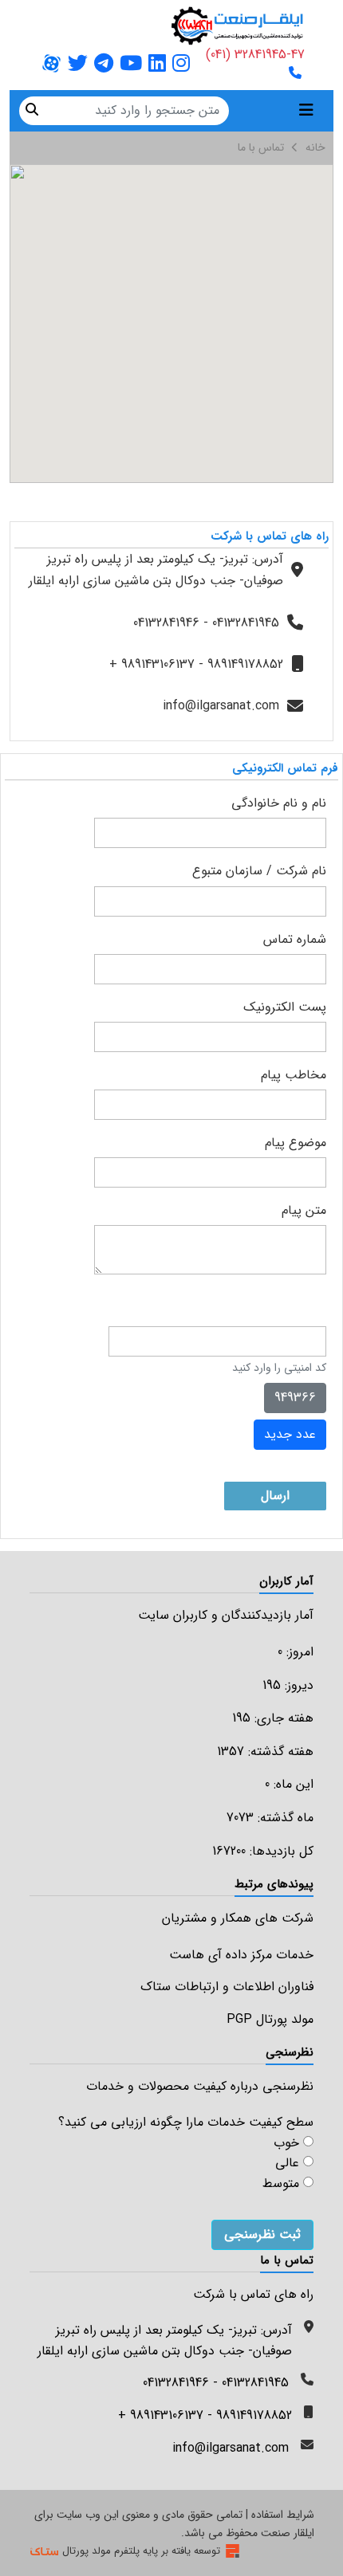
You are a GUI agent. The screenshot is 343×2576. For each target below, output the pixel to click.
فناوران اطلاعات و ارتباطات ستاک (227, 1987)
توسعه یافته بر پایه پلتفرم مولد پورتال (141, 2551)
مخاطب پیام (294, 1075)
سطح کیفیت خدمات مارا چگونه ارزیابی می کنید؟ (186, 2122)
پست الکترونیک (285, 1007)
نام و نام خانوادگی (279, 803)
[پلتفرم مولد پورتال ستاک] (233, 2551)
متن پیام (304, 1210)
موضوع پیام (296, 1143)
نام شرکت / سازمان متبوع (259, 871)
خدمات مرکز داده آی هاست (241, 1955)
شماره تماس (295, 939)
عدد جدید (290, 1434)
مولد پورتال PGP (270, 2019)
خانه (315, 147)
